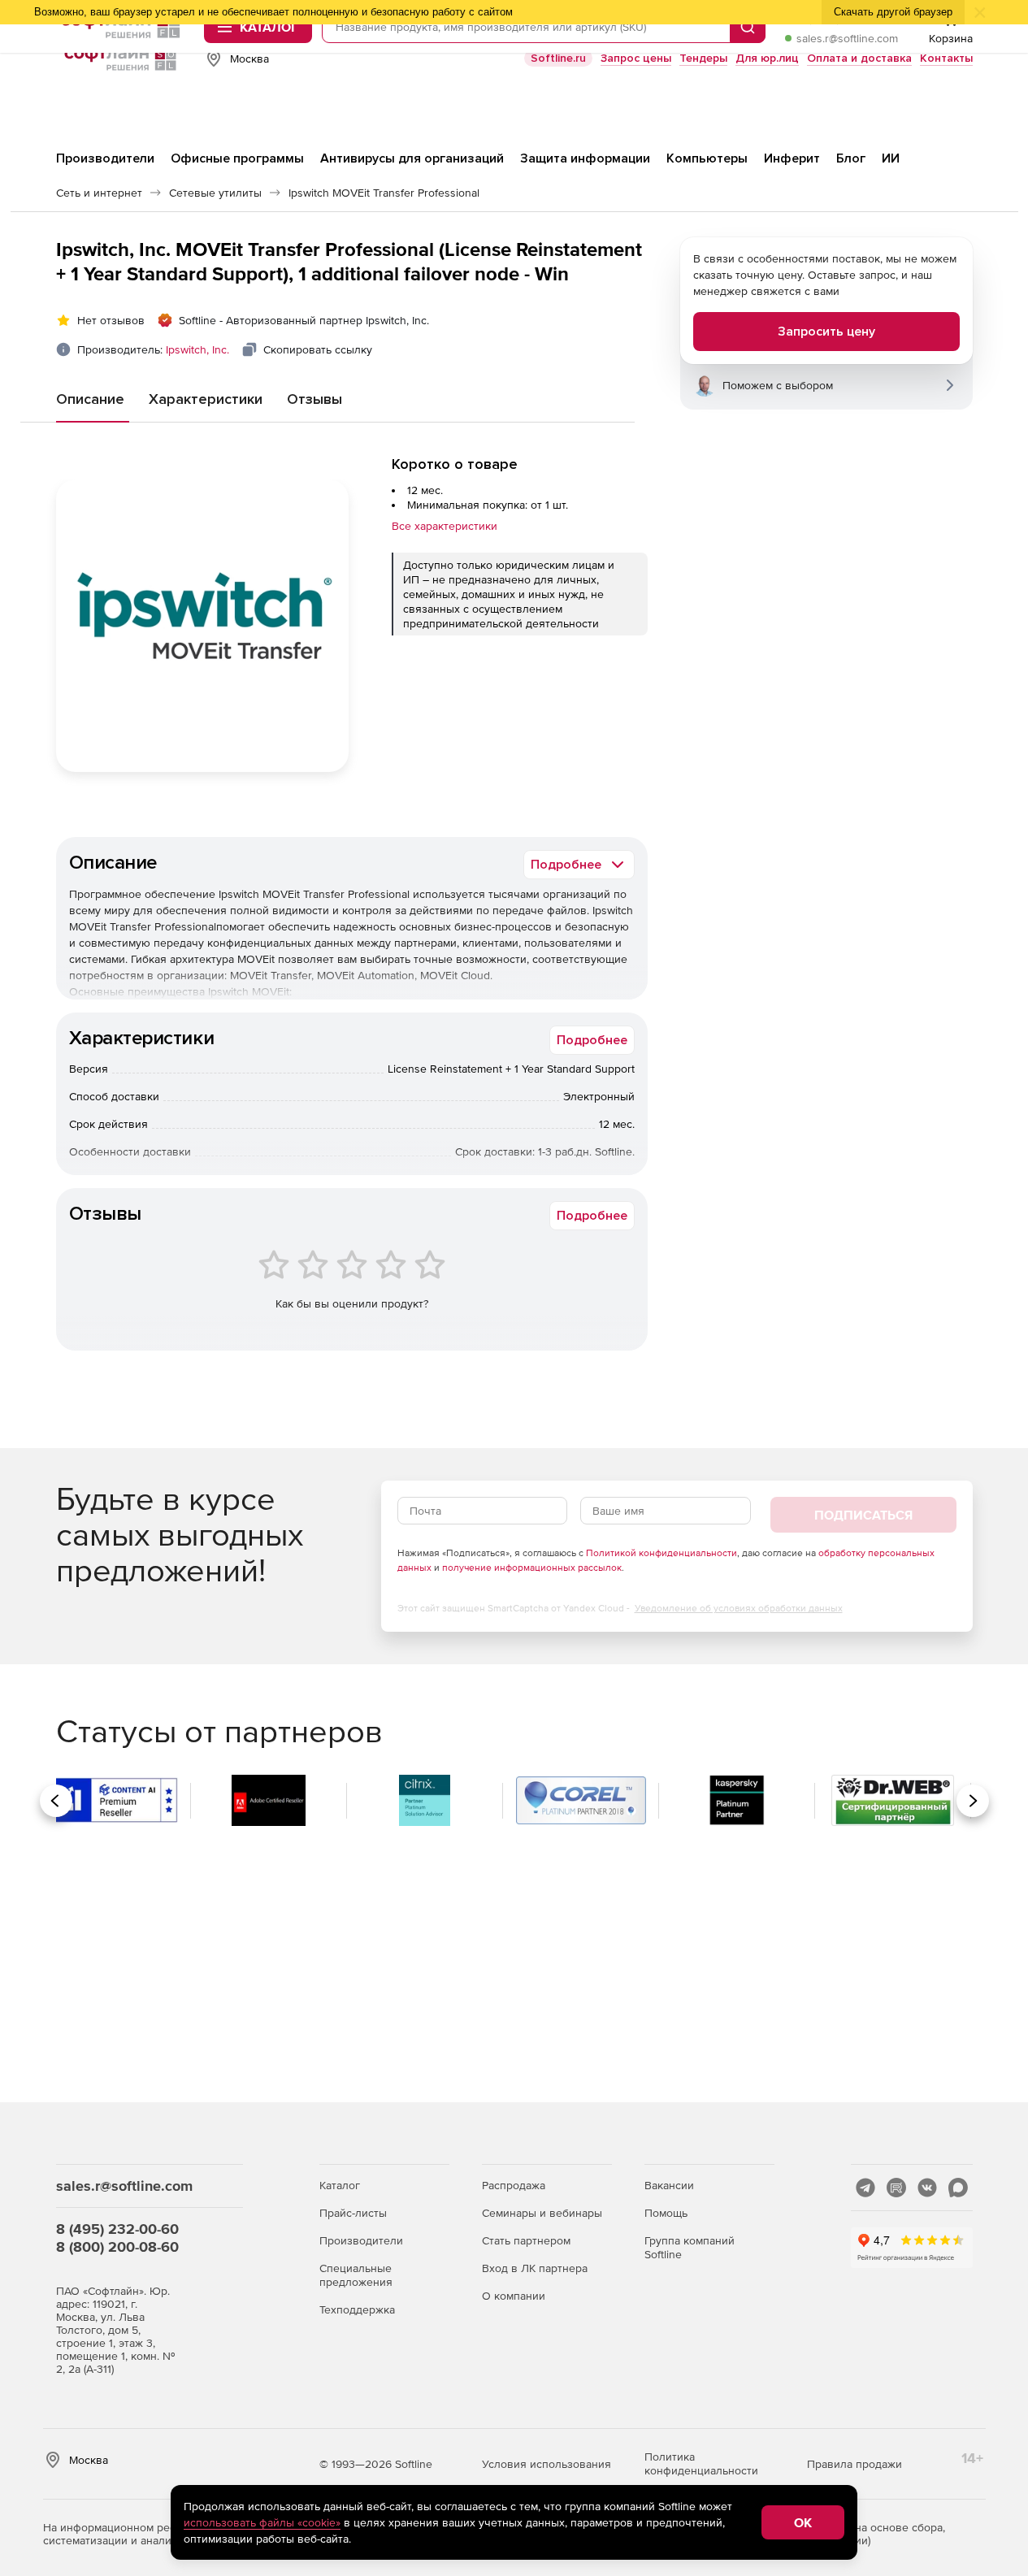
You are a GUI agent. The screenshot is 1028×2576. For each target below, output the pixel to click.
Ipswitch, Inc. (197, 349)
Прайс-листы (353, 2213)
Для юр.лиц (767, 58)
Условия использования (547, 2464)
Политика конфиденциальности (701, 2463)
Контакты (946, 58)
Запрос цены (636, 58)
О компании (514, 2296)
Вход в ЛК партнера (535, 2268)
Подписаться (863, 1515)
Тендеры (703, 58)
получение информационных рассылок (532, 1568)
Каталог (340, 2185)
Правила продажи (854, 2464)
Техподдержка (357, 2309)
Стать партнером (526, 2240)
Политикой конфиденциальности (661, 1553)
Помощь (666, 2213)
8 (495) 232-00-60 (117, 2229)
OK (803, 2522)
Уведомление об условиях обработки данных (739, 1608)
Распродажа (514, 2185)
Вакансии (669, 2185)
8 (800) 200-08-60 (117, 2246)
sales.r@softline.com (847, 38)
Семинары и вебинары (542, 2213)
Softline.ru (558, 58)
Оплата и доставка (859, 58)
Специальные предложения (356, 2275)
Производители (361, 2240)
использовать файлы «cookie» (262, 2522)
